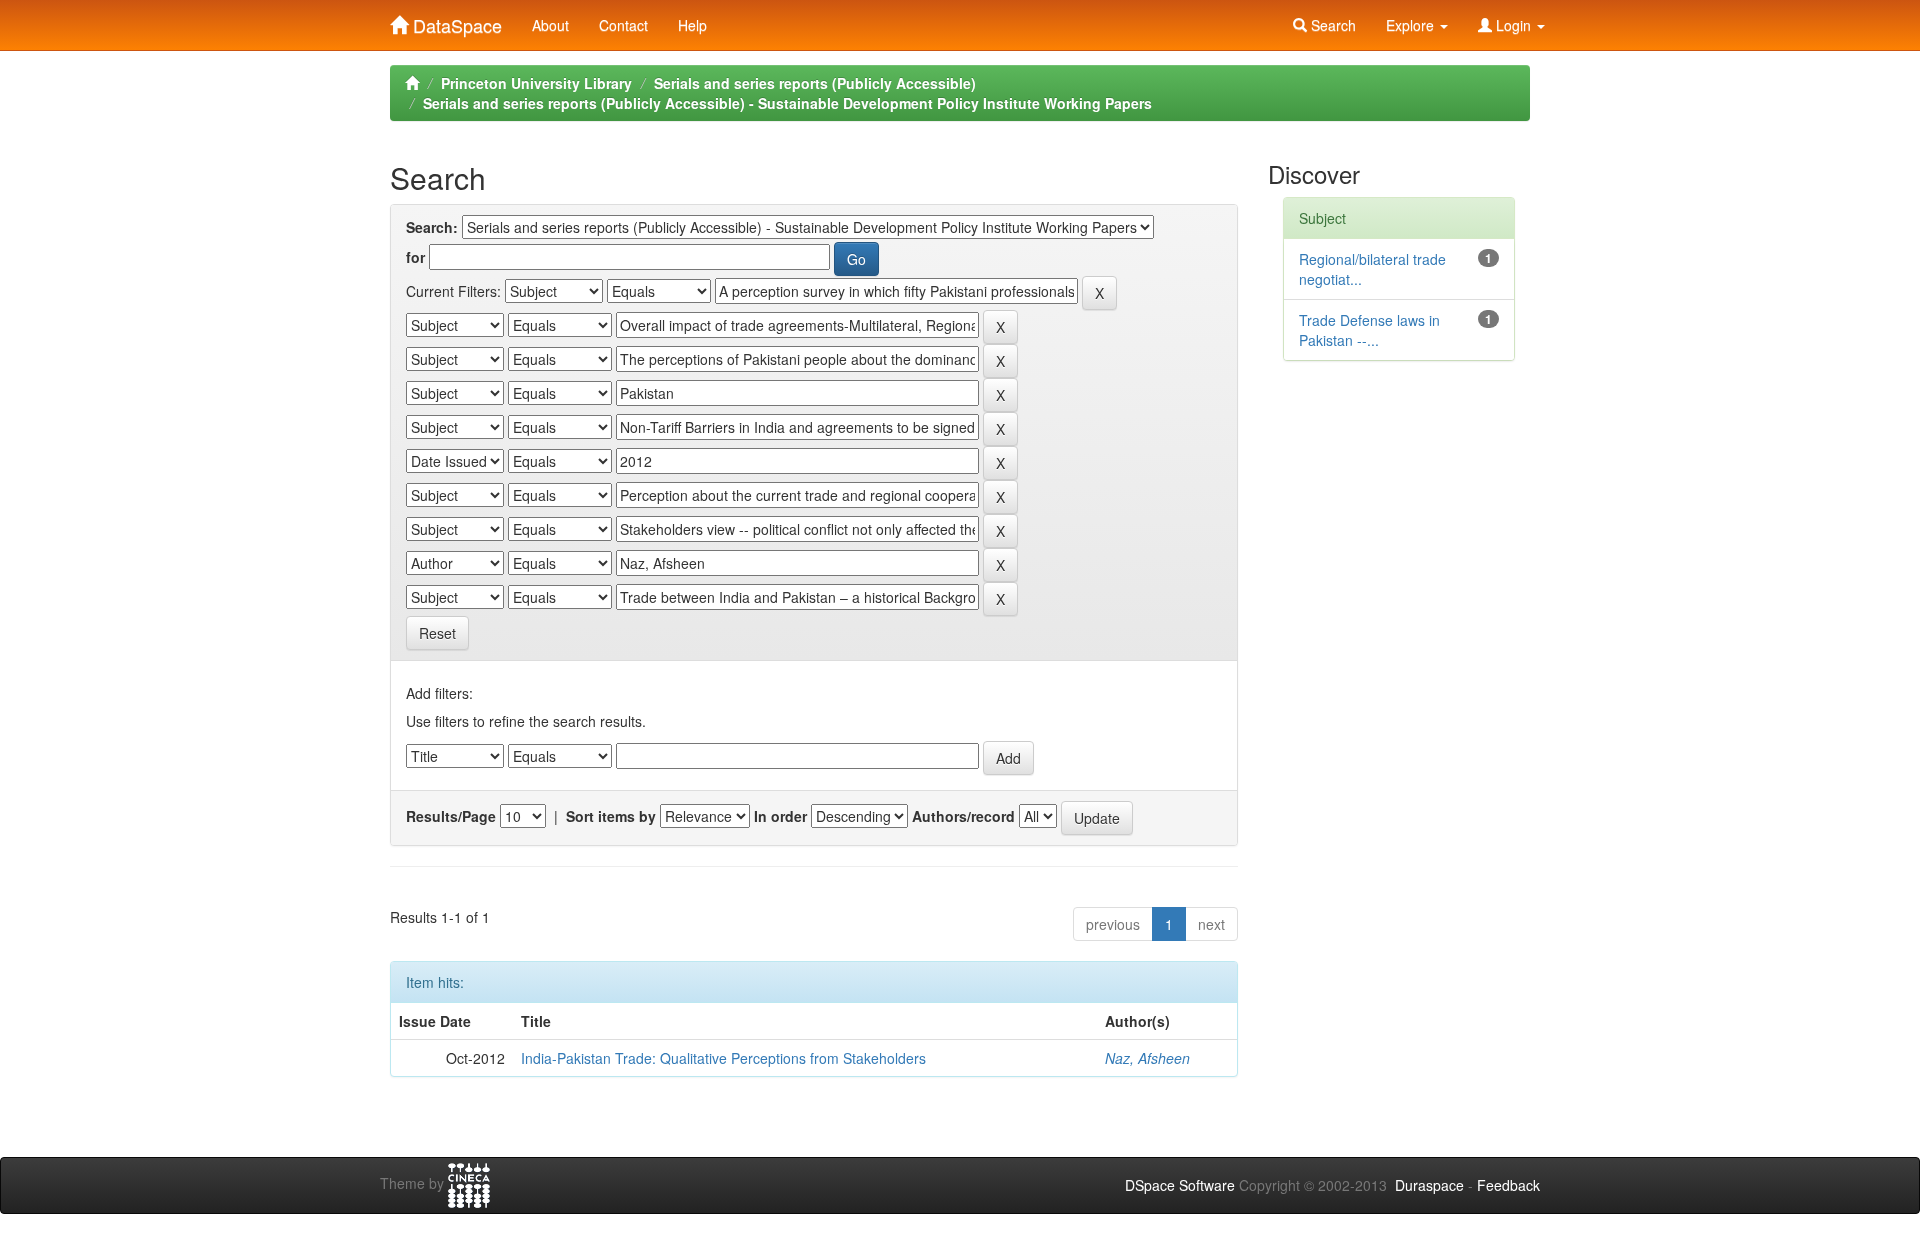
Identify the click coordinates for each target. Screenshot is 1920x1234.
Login (1513, 25)
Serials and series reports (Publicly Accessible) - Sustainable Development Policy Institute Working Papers (787, 103)
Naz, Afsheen (1147, 1058)
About (550, 25)
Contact (623, 25)
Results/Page (451, 816)
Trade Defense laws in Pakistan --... (1369, 330)
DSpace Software (1180, 1185)
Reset (437, 633)
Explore (1412, 25)
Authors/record (963, 816)
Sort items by (611, 816)
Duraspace (1429, 1185)
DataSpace (455, 21)
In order (780, 816)
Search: (432, 227)
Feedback (1508, 1185)
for (415, 257)
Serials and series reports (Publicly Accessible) (815, 83)
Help (692, 25)
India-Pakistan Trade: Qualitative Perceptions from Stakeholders (723, 1058)
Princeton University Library (536, 83)
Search (1331, 25)
